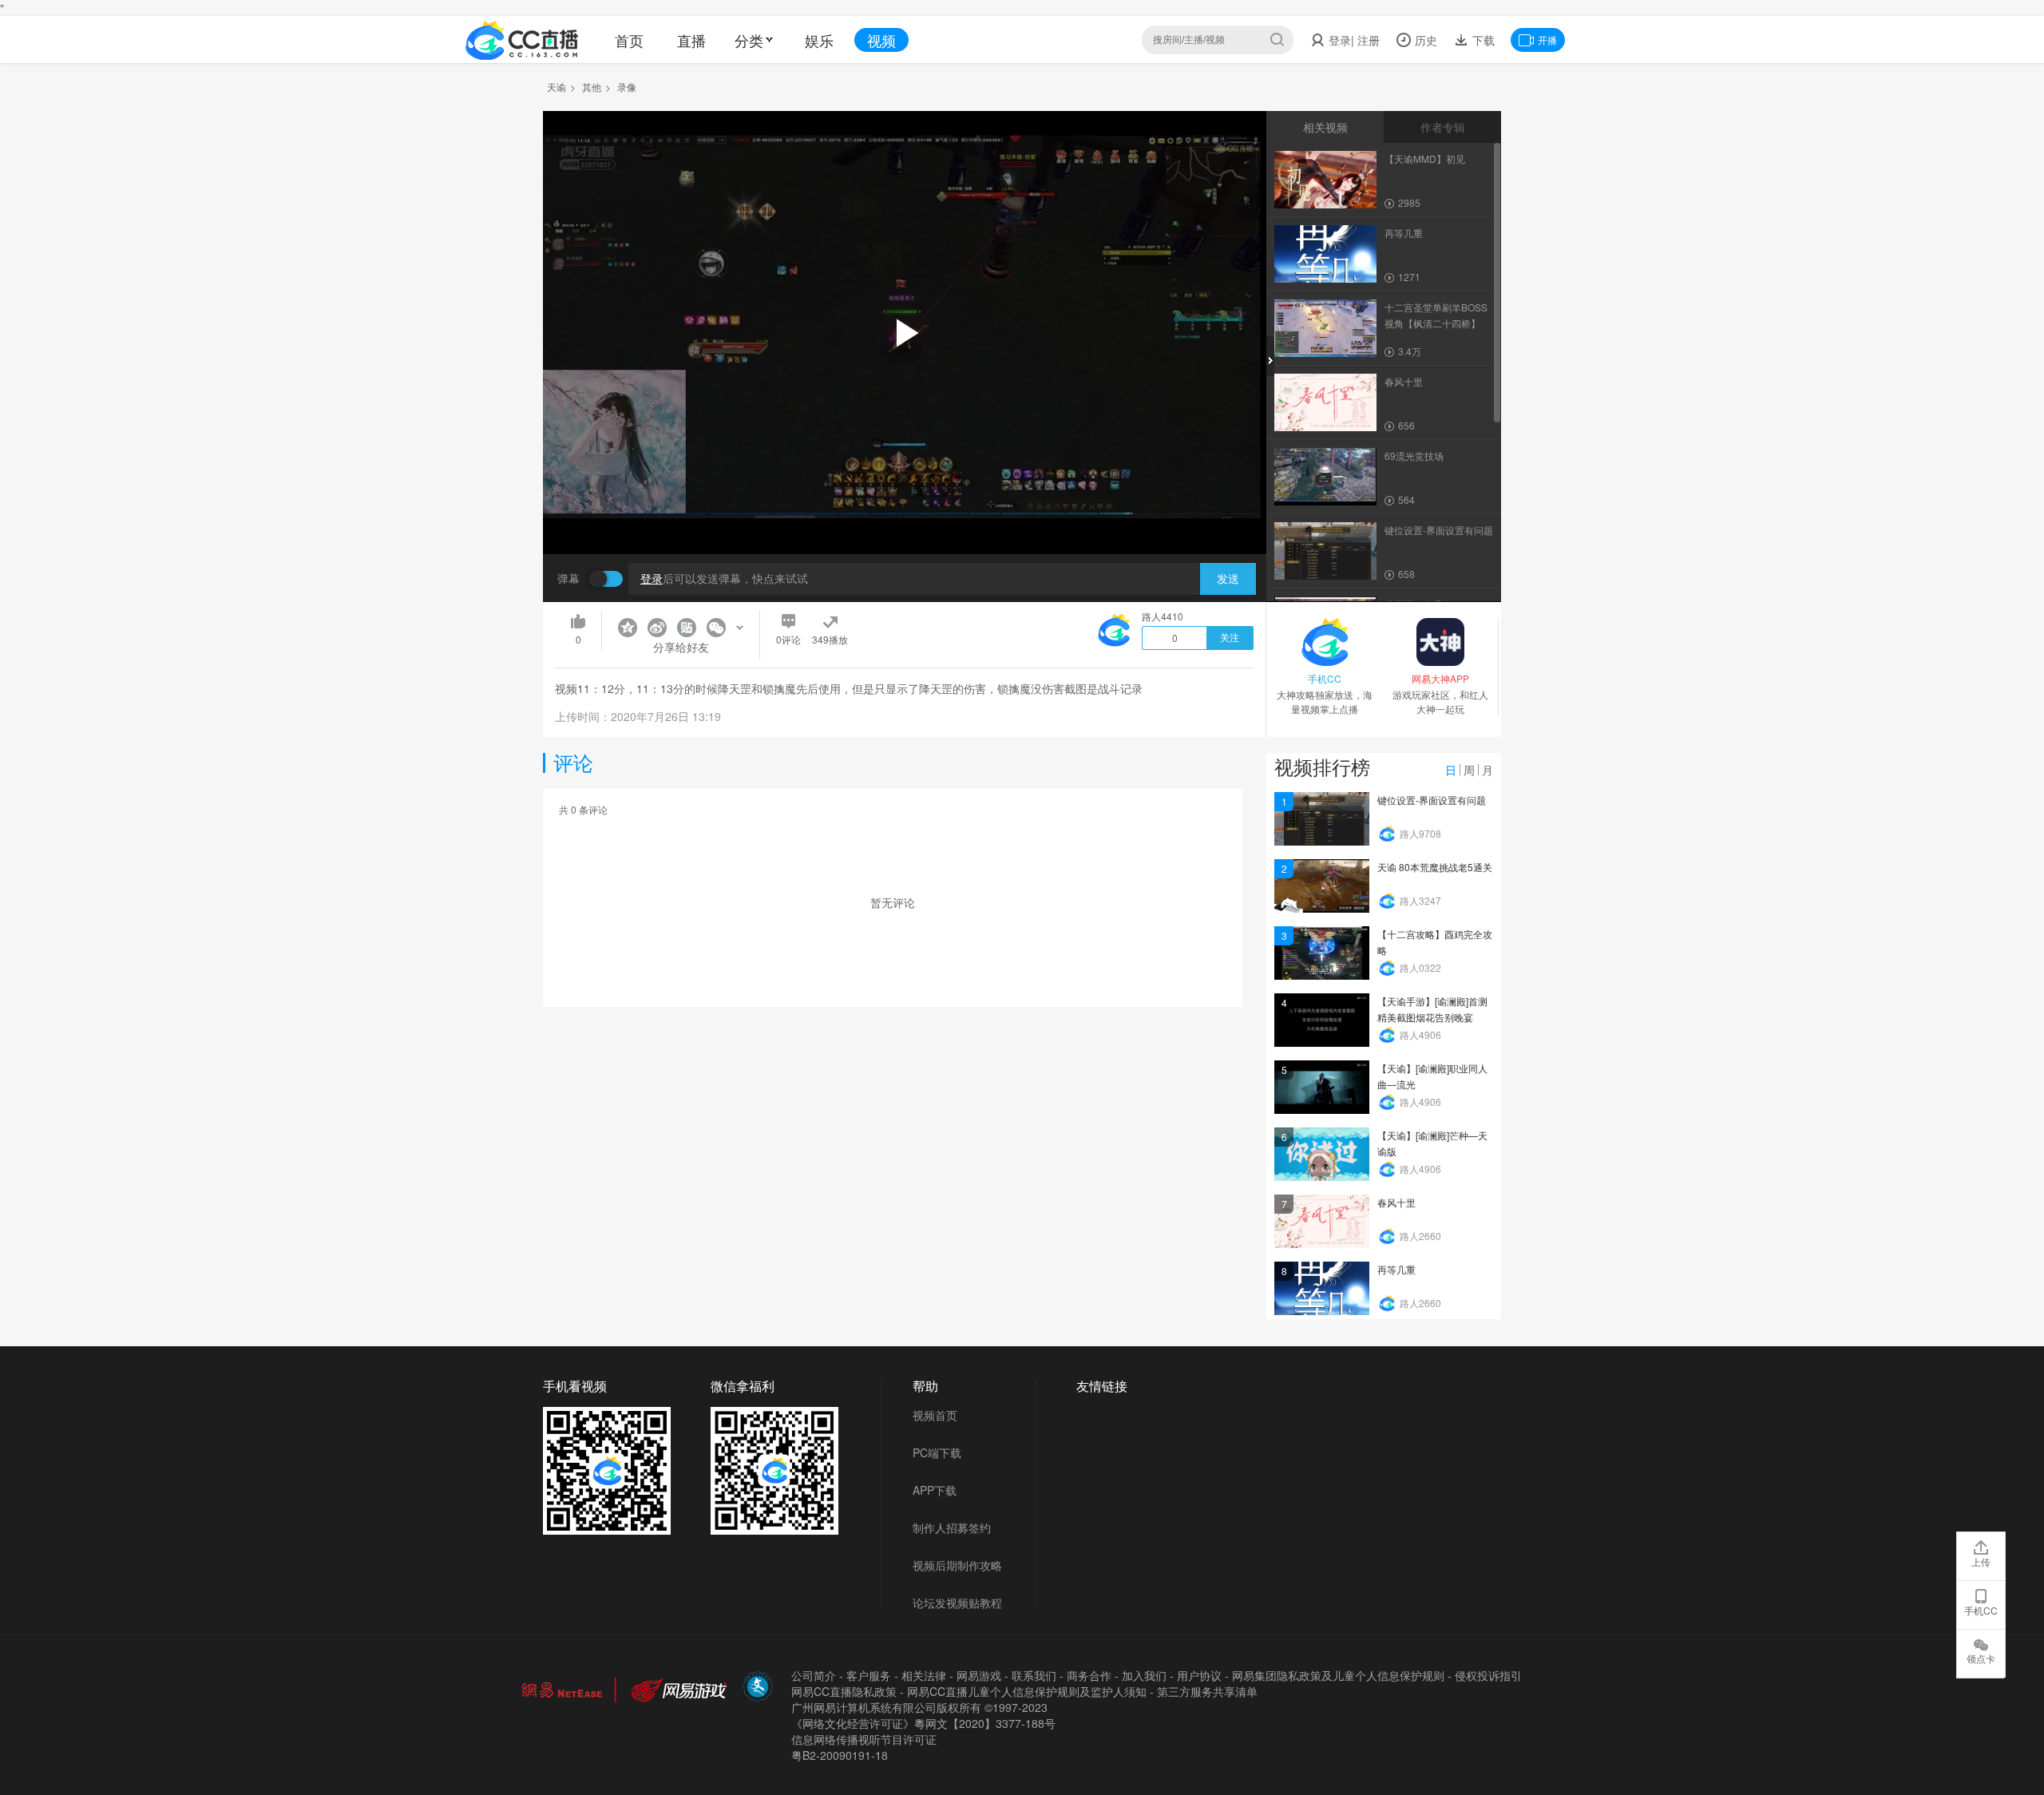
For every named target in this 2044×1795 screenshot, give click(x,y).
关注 (1230, 638)
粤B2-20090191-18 (840, 1755)
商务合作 (1089, 1675)
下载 (1482, 40)
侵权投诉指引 (1488, 1675)
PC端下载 (937, 1452)
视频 (881, 40)
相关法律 (924, 1675)
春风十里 (1396, 1202)
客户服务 (869, 1675)
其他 (592, 87)
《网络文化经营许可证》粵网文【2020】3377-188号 (923, 1723)
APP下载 (935, 1490)
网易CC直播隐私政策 (844, 1691)
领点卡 (1981, 1658)
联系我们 (1034, 1675)
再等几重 (1396, 1269)
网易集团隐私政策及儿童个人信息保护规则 (1338, 1675)
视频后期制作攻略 (957, 1565)
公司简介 (814, 1675)
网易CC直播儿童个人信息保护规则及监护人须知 (1027, 1691)
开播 (1547, 40)
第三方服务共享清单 (1207, 1691)
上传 (1981, 1561)
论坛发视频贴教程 (957, 1603)
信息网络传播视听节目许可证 (864, 1739)
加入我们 (1144, 1675)
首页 (629, 40)
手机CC (1981, 1610)
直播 (691, 40)
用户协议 (1199, 1675)
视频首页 (935, 1415)
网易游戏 (979, 1675)
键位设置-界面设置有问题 (1432, 800)
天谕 (557, 87)
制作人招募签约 (952, 1528)
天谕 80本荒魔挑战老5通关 (1435, 867)
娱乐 (819, 40)
